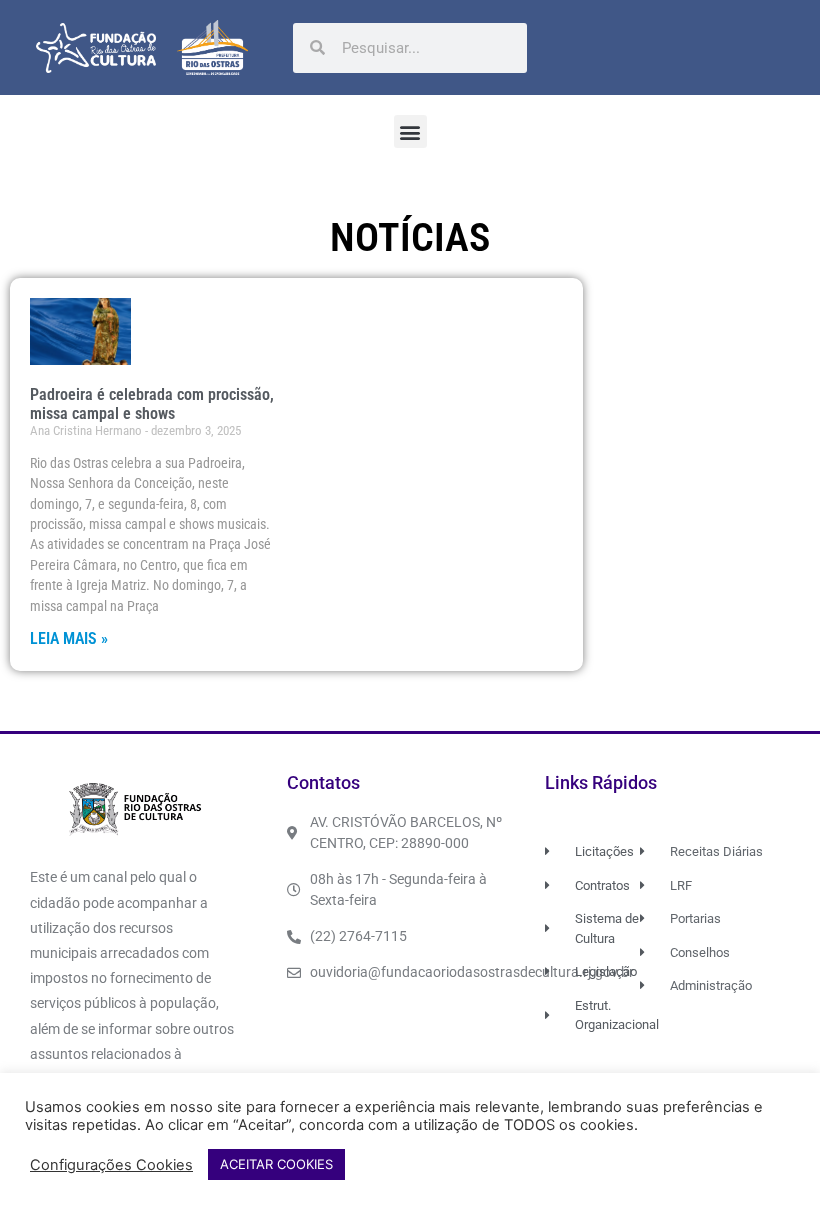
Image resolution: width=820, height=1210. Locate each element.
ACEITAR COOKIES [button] (276, 1164)
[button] (410, 131)
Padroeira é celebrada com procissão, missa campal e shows (152, 404)
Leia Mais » (69, 638)
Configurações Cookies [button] (111, 1165)
